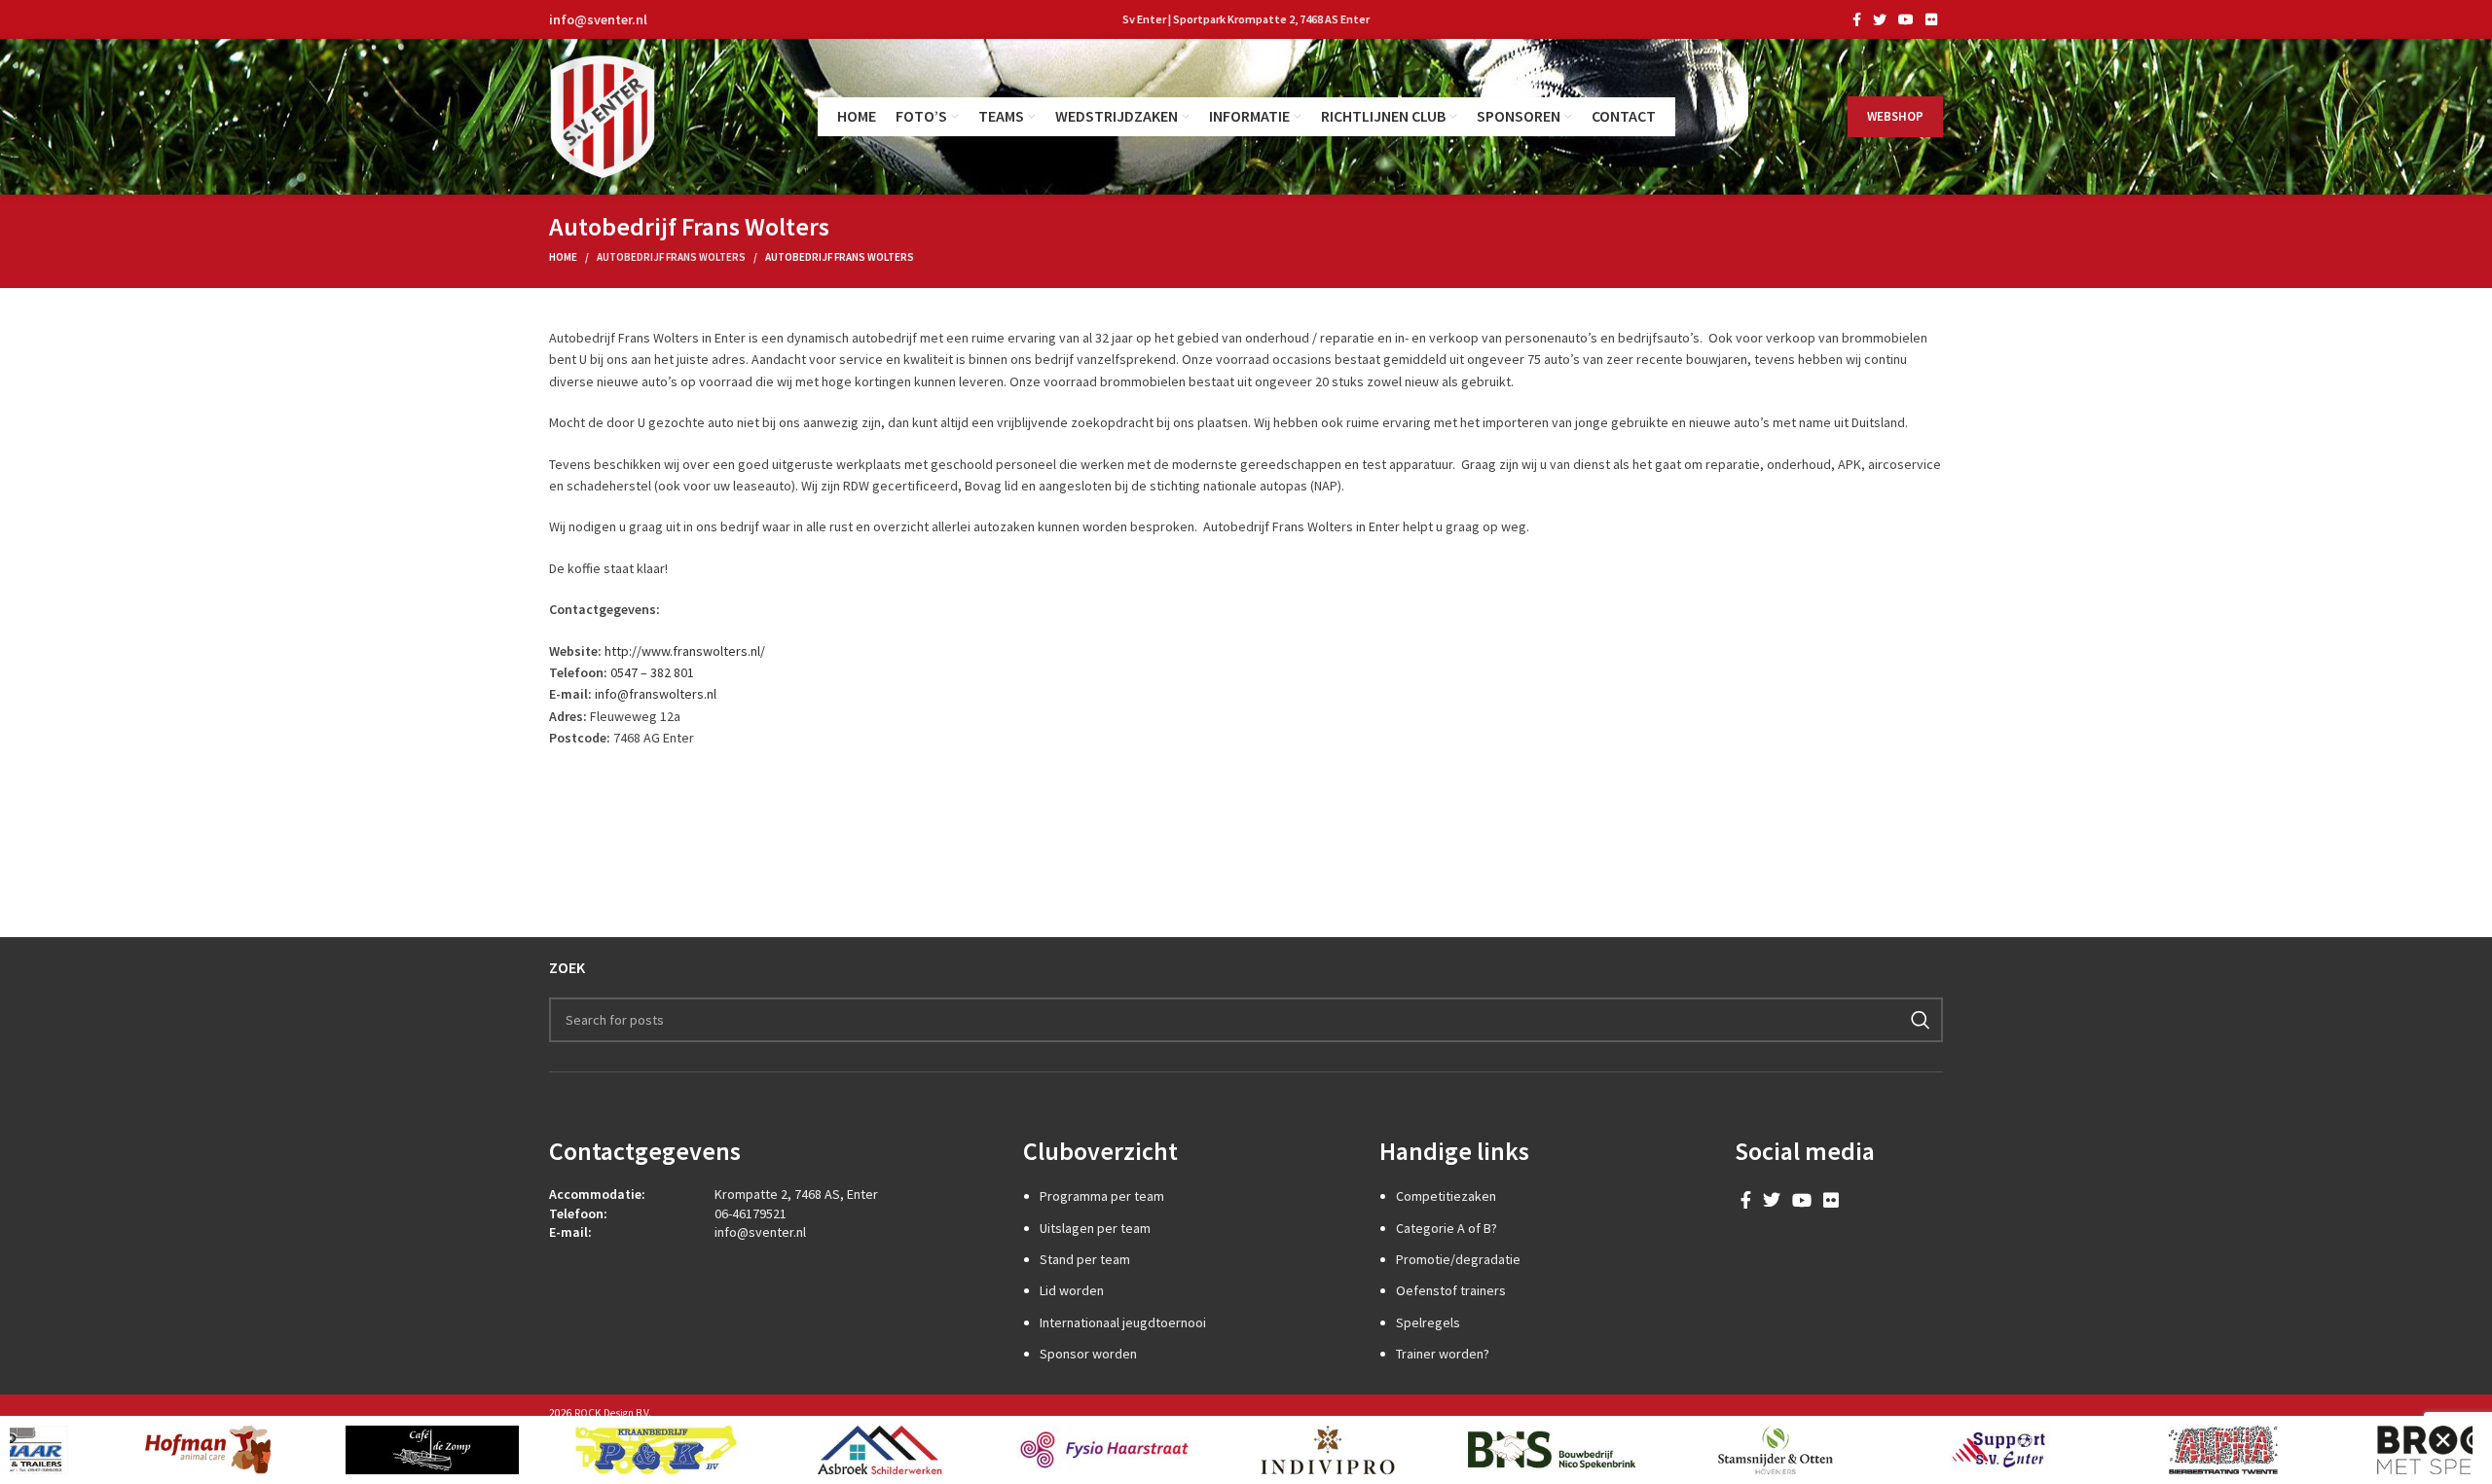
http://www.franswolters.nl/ (685, 651)
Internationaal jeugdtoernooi (1123, 1322)
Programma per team (1102, 1196)
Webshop (1895, 116)
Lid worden (1072, 1290)
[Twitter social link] (1880, 19)
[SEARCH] (1921, 1020)
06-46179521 (751, 1213)
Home (563, 257)
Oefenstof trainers (1451, 1290)
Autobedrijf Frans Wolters (671, 257)
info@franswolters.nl (656, 694)
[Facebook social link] (1857, 19)
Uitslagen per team (1095, 1228)
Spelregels (1428, 1322)
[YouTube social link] (1906, 19)
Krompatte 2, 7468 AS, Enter (796, 1194)
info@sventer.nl (598, 19)
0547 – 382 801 (652, 672)
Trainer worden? (1443, 1354)
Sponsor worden (1088, 1354)
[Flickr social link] (1931, 19)
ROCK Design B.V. (613, 1413)
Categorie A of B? (1447, 1228)
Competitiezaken (1446, 1196)
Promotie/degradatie (1458, 1259)
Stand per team (1085, 1259)
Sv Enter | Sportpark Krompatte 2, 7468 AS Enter (1246, 19)
